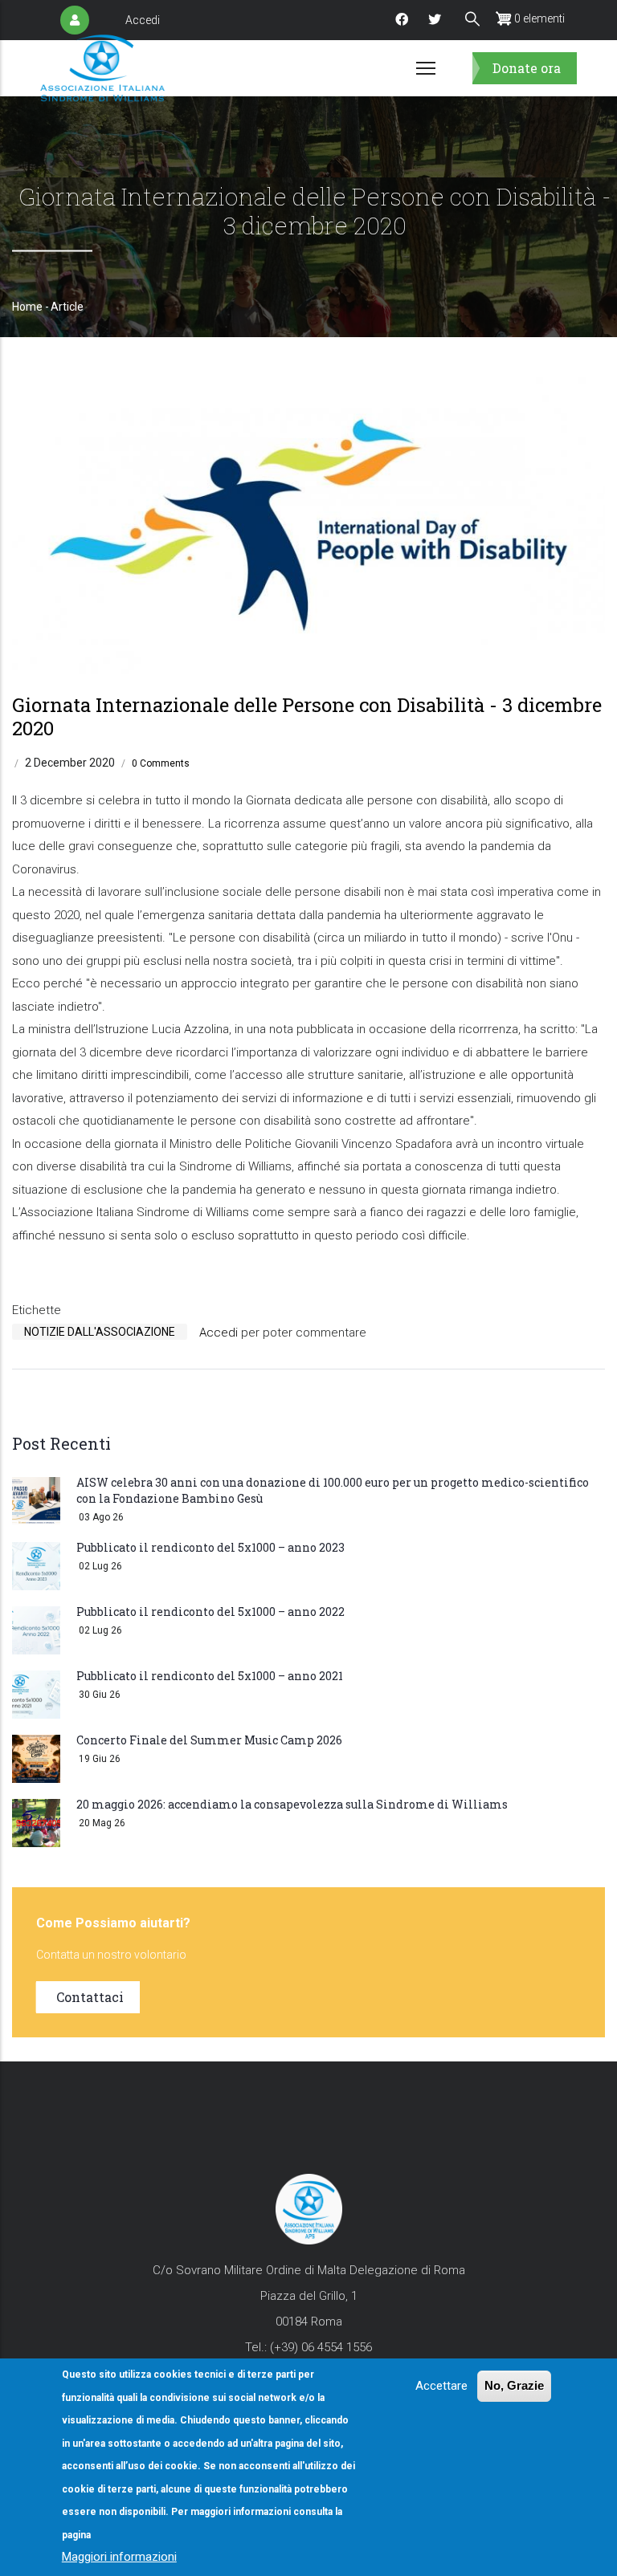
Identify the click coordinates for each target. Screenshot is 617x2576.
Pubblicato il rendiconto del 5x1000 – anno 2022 (210, 1612)
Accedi (143, 20)
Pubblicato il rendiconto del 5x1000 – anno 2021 (210, 1676)
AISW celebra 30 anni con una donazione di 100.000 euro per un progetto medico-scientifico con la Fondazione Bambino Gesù (333, 1490)
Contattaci (90, 1997)
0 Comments (161, 763)
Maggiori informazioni (119, 2557)
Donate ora (527, 68)
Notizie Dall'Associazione (100, 1332)
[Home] (102, 68)
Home (27, 307)
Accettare (441, 2386)
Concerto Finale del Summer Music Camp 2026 (209, 1740)
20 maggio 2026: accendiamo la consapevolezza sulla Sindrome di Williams (292, 1804)
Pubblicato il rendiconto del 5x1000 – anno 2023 (210, 1547)
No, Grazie (514, 2385)
